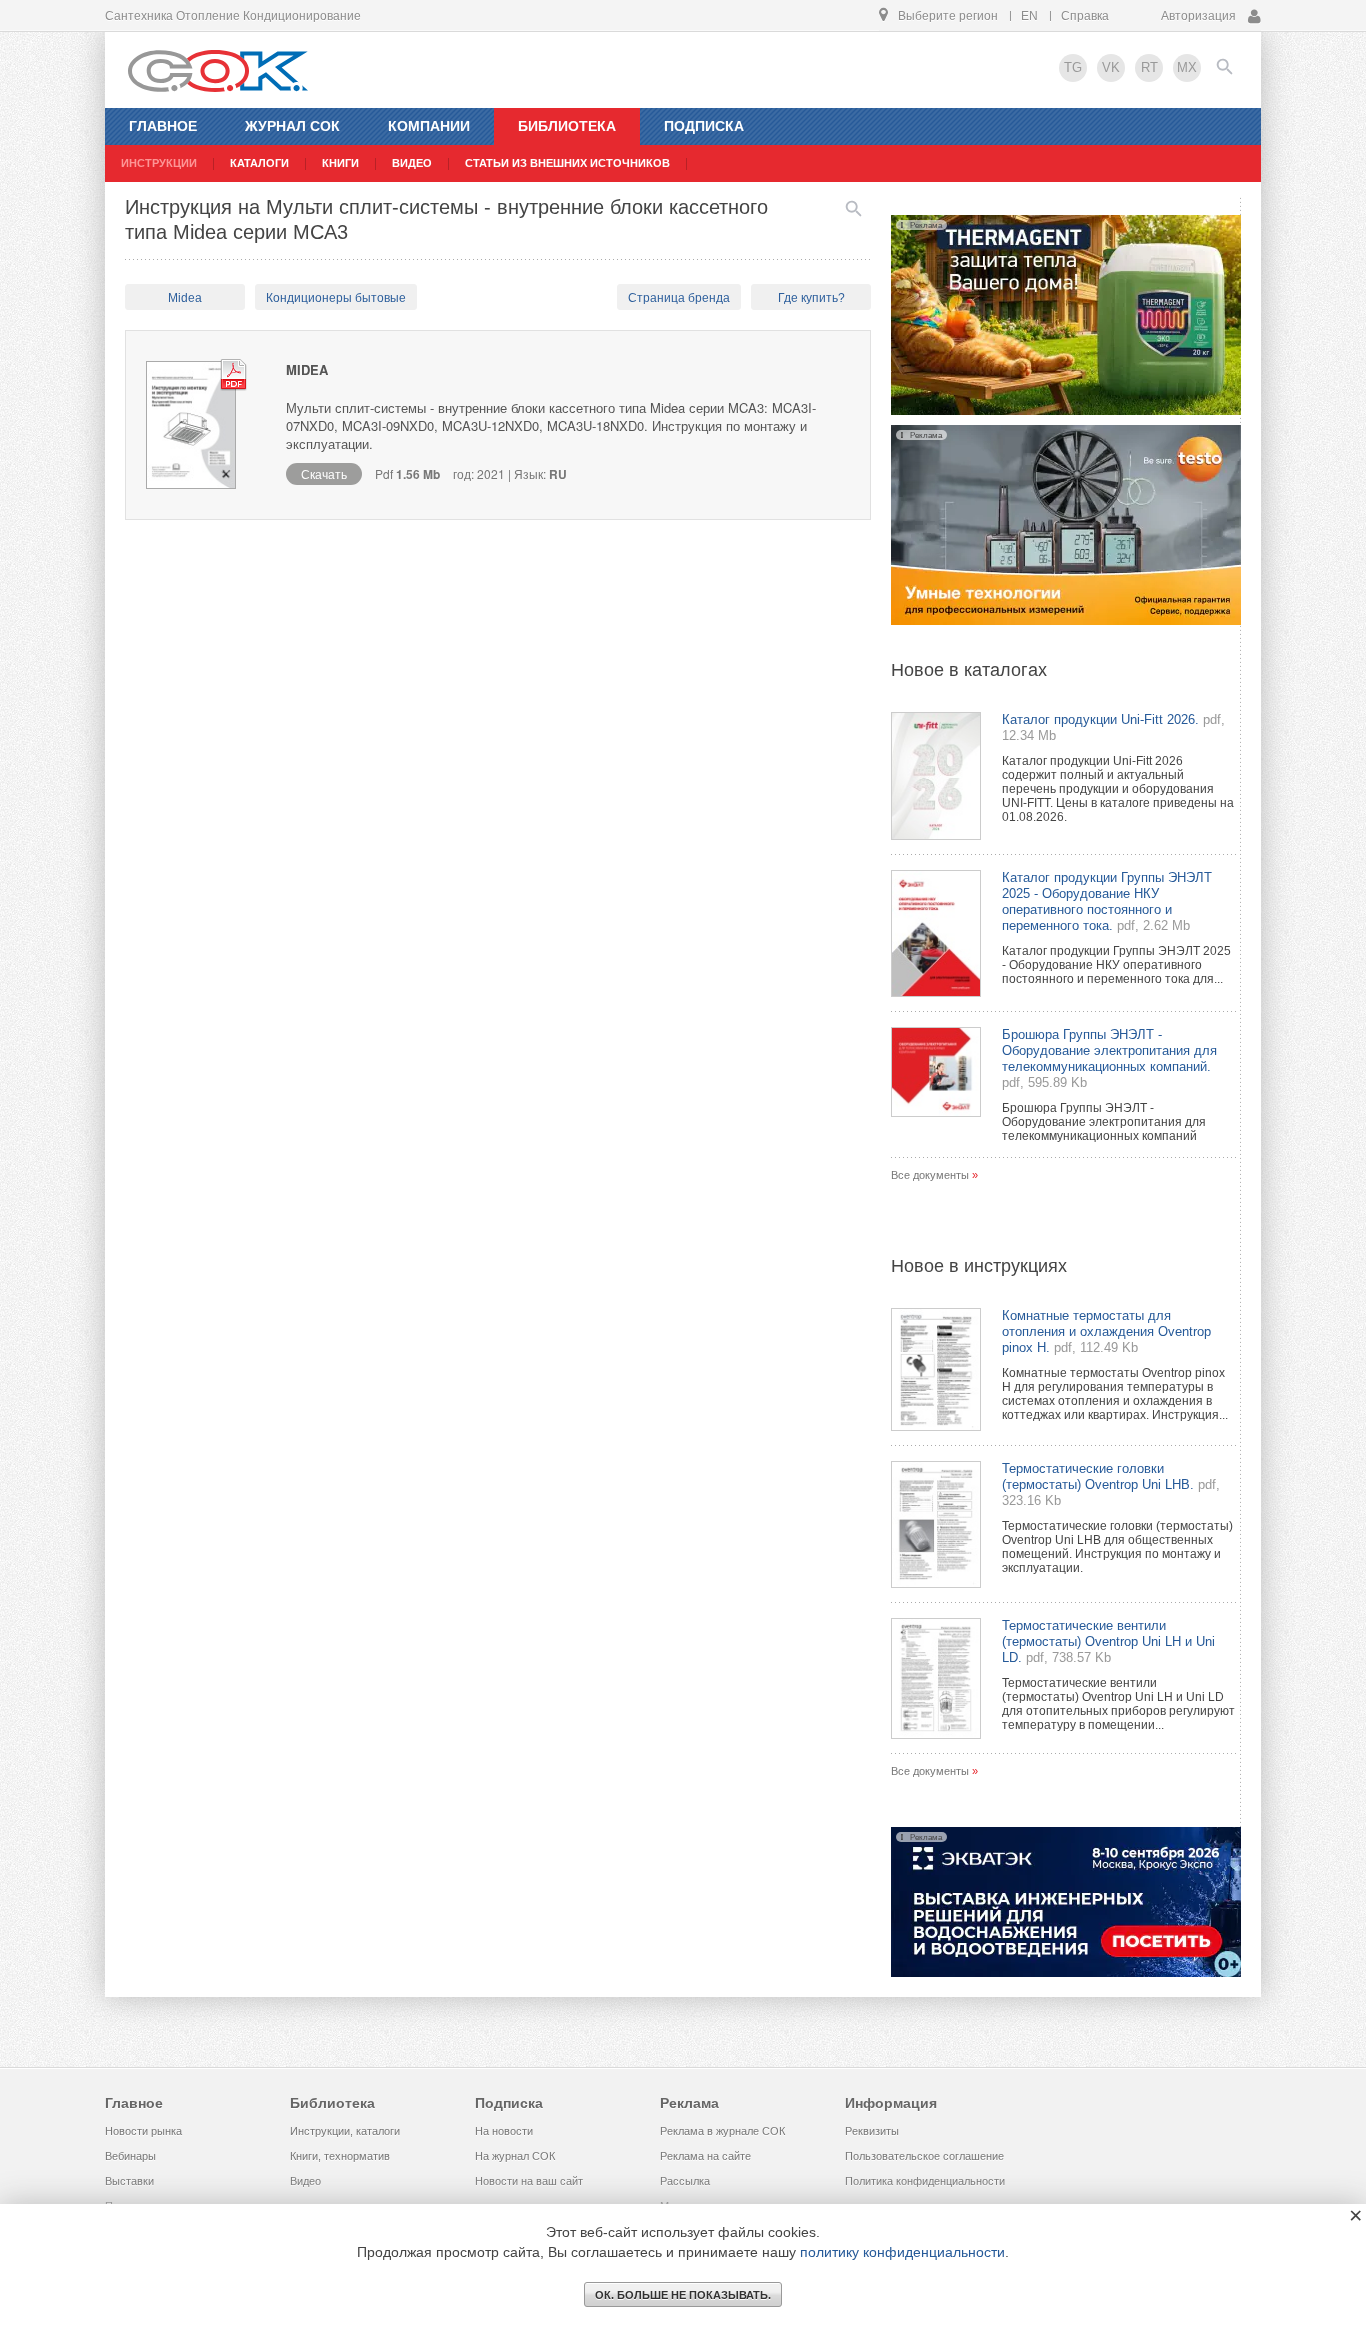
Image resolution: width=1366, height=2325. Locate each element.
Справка (1085, 16)
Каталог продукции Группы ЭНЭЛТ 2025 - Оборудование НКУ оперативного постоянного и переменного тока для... (1116, 965)
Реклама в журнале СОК (722, 2131)
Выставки (129, 2181)
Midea (185, 298)
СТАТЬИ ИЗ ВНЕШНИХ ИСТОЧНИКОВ (567, 163)
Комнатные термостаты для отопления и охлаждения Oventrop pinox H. (1106, 1331)
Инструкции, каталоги (345, 2131)
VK (1111, 67)
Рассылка (685, 2181)
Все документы (930, 1175)
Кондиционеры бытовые (336, 298)
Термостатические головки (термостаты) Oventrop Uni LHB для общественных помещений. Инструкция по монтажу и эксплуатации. (1117, 1547)
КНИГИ (340, 163)
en (1029, 16)
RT (1149, 67)
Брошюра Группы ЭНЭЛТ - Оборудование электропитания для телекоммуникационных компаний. (1109, 1050)
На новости (504, 2131)
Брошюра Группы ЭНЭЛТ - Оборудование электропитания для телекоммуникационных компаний (1104, 1122)
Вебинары (130, 2156)
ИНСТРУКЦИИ (159, 163)
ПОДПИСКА (704, 126)
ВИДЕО (412, 163)
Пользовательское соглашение (924, 2156)
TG (1073, 67)
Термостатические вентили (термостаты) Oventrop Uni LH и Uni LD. (1108, 1641)
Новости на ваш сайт (529, 2181)
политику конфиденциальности (902, 2252)
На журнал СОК (515, 2156)
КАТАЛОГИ (259, 163)
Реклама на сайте (705, 2156)
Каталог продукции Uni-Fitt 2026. (1100, 719)
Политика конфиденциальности (925, 2181)
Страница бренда (679, 298)
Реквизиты (872, 2131)
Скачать (324, 473)
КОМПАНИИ (429, 126)
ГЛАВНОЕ (163, 126)
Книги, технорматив (340, 2156)
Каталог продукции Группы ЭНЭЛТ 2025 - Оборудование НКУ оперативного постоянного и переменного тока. (1107, 901)
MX (1187, 67)
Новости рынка (143, 2131)
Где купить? (811, 298)
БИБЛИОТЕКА (567, 126)
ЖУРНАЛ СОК (292, 126)
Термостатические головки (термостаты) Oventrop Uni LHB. (1098, 1476)
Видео (305, 2181)
